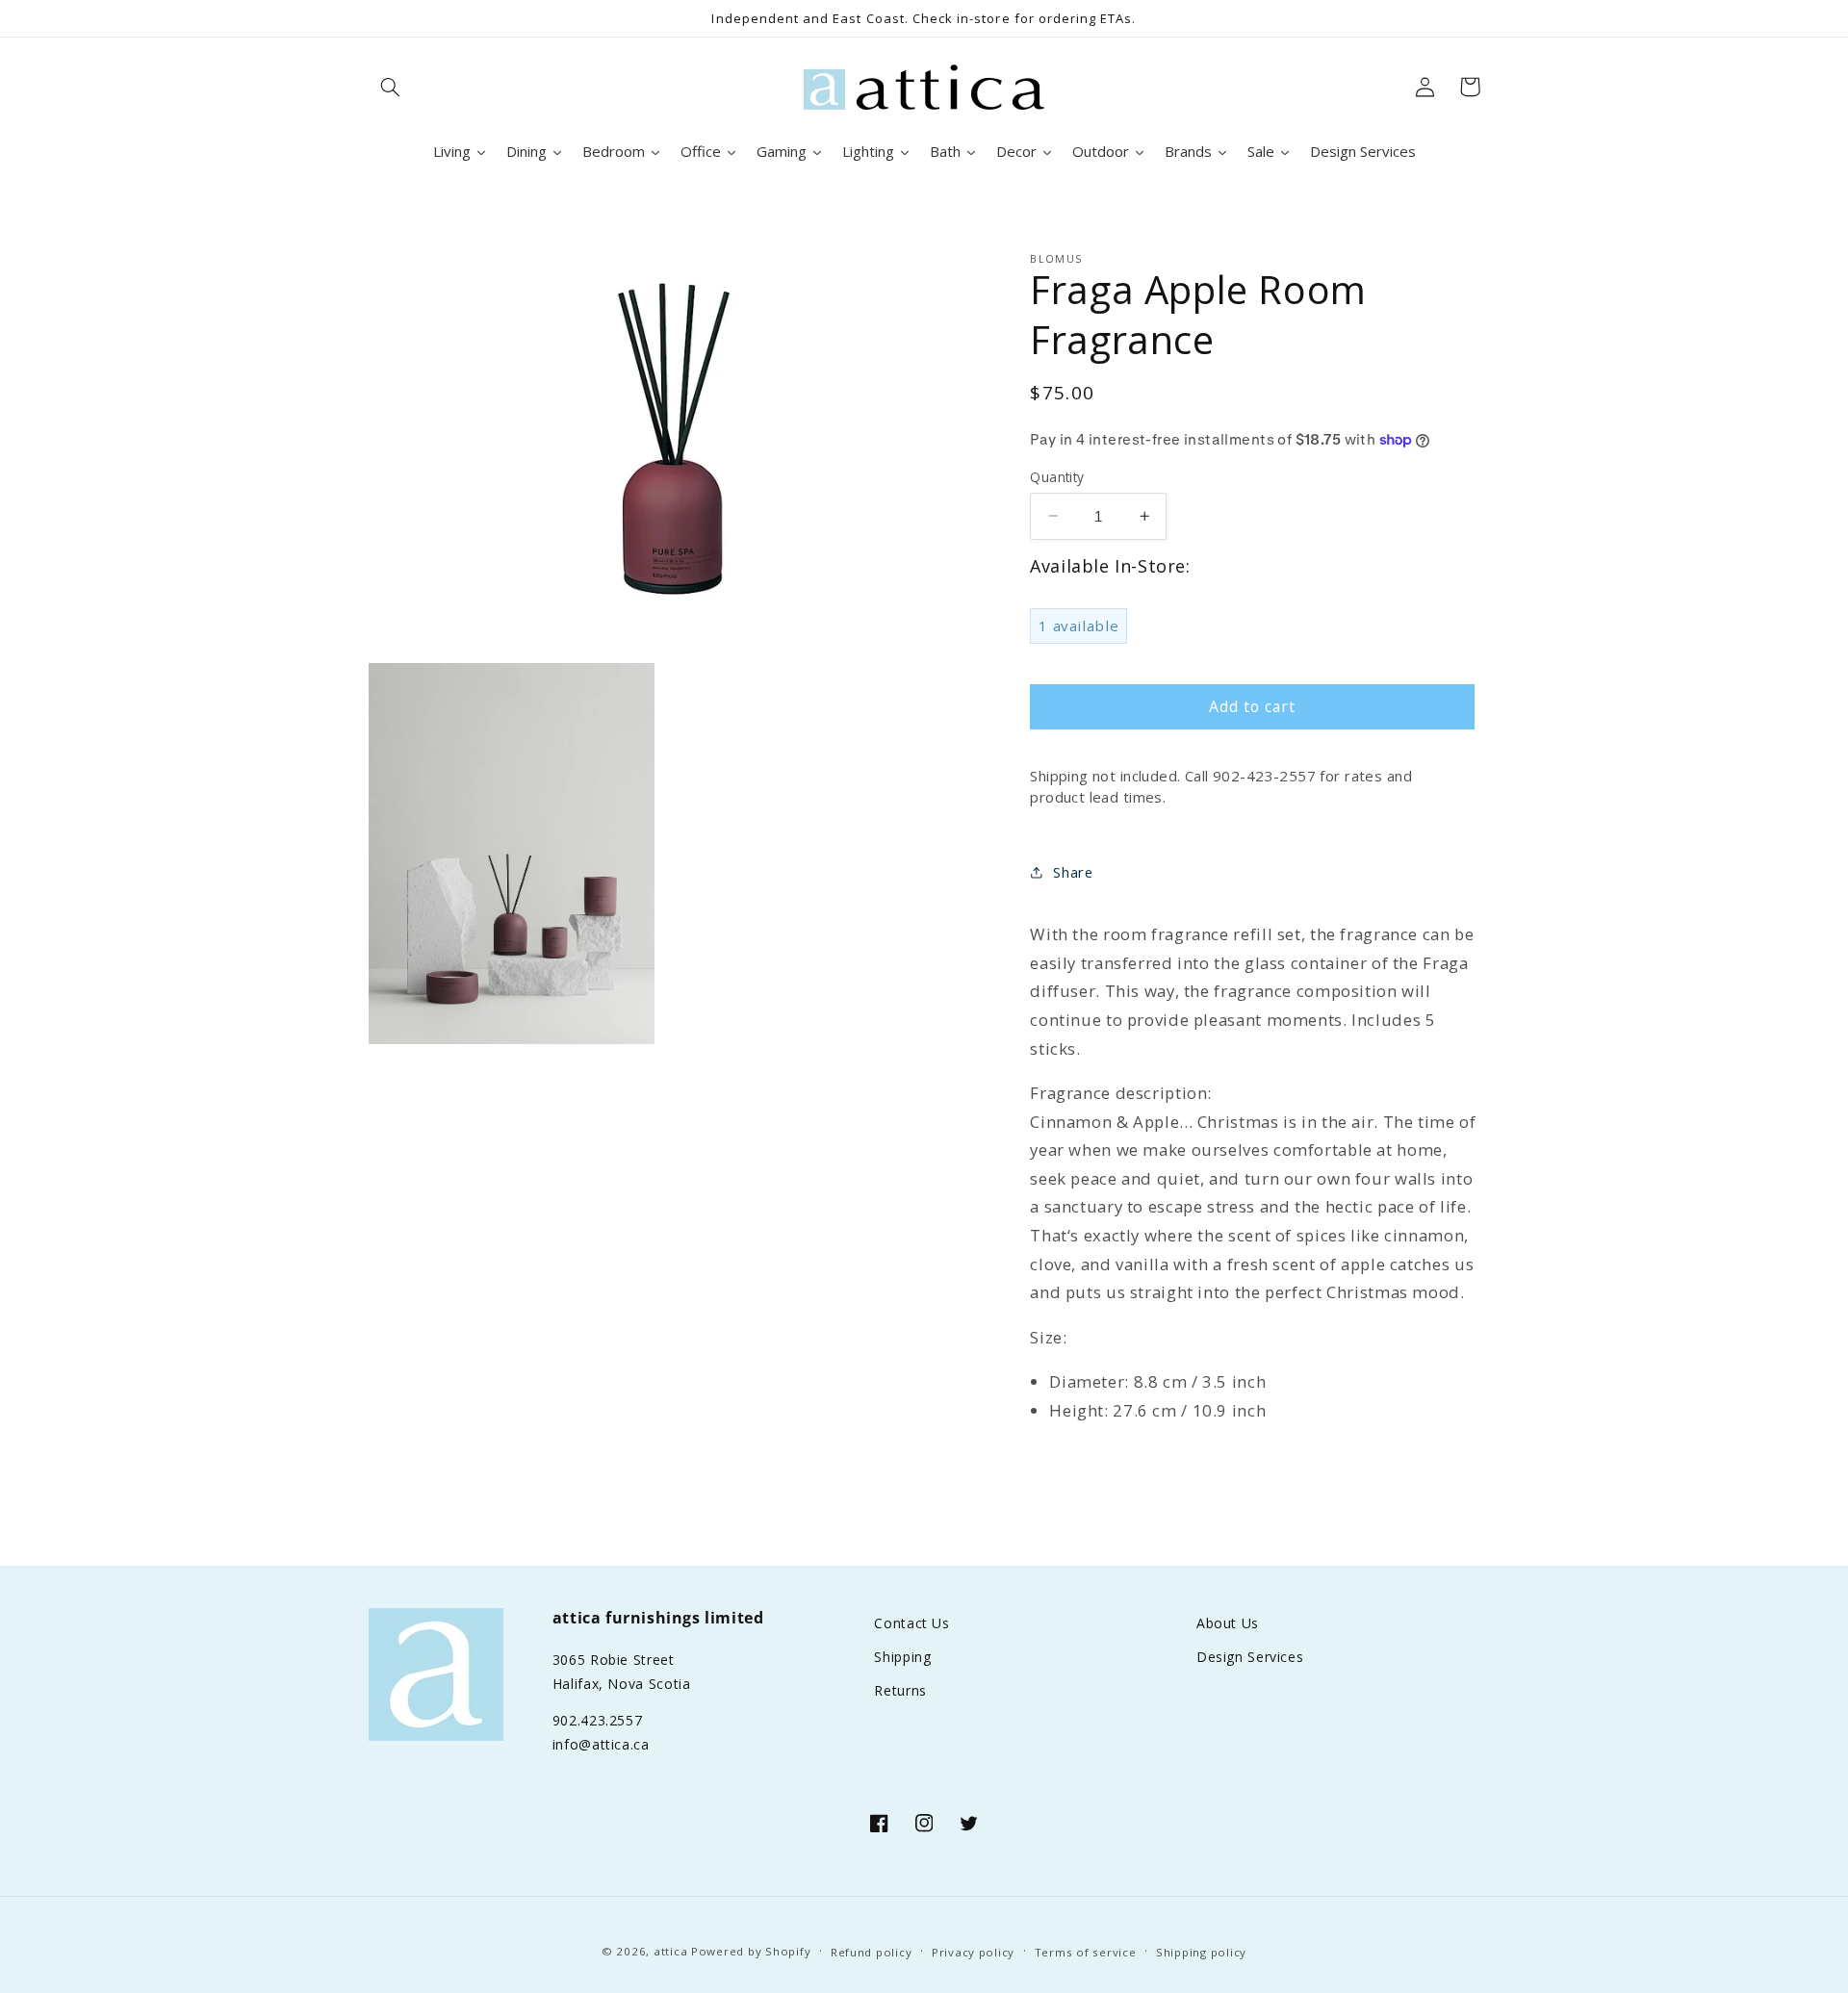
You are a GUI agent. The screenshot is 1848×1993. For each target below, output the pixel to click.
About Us (1228, 1623)
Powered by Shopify (751, 1951)
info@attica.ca (601, 1744)
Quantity (1057, 476)
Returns (900, 1690)
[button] (391, 87)
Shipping (902, 1657)
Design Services (1250, 1657)
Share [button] (1073, 872)
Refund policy (872, 1952)
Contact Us (911, 1623)
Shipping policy (1201, 1952)
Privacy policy (973, 1952)
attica (670, 1951)
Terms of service (1086, 1952)
